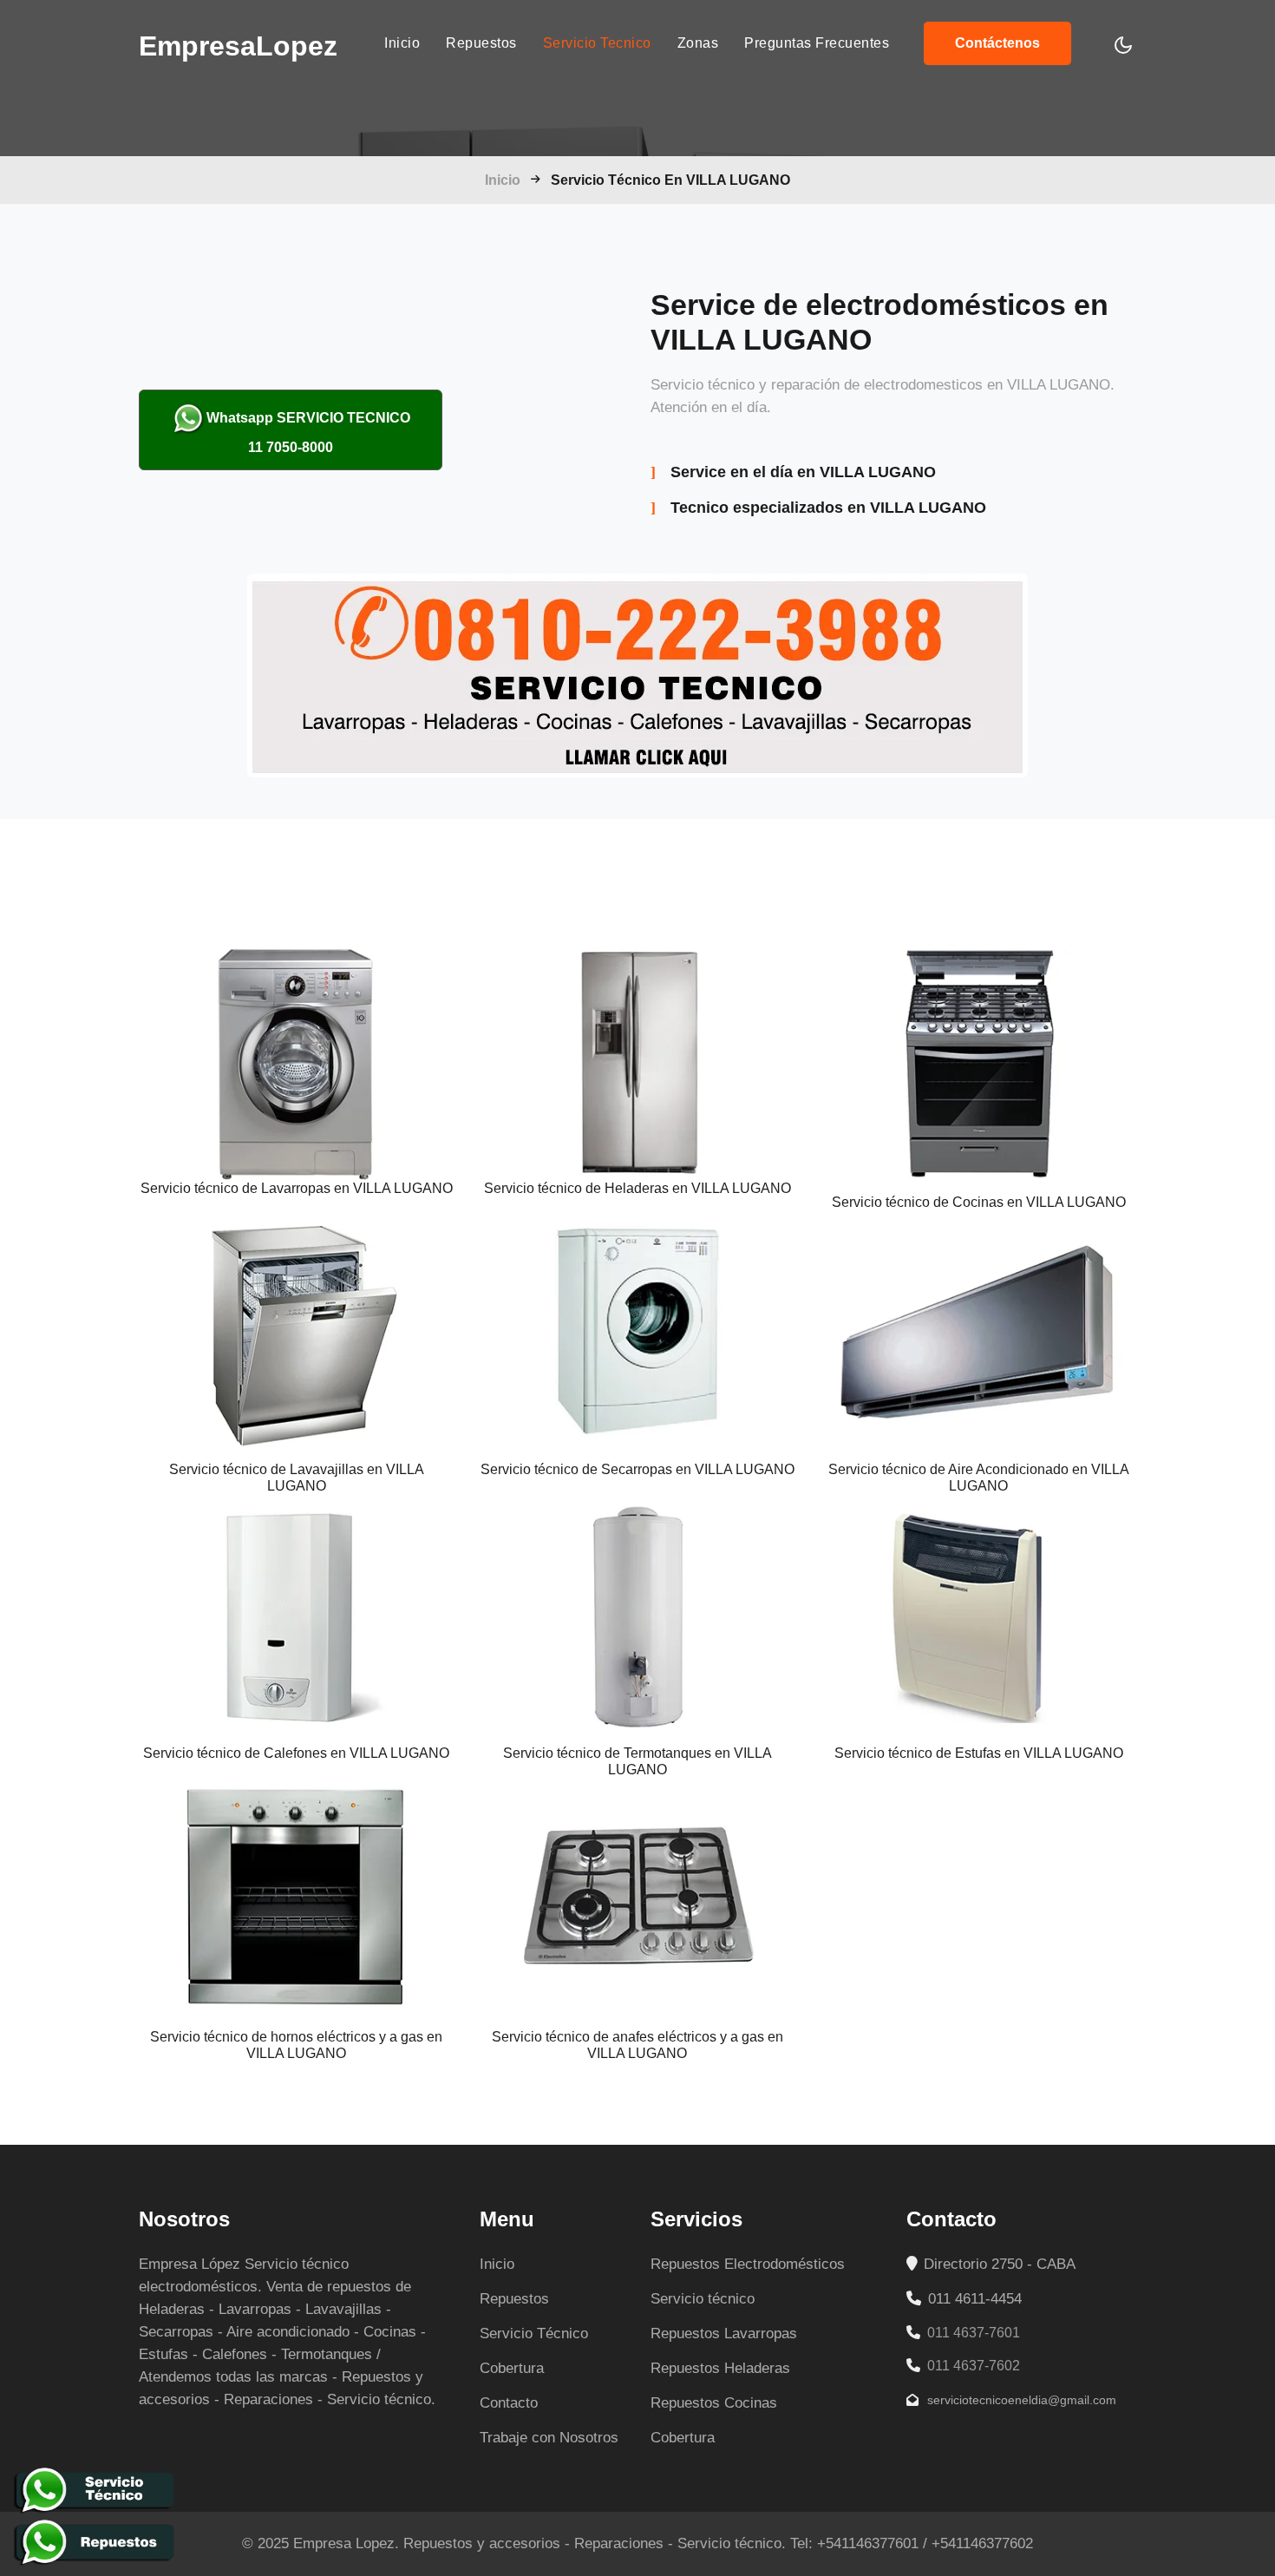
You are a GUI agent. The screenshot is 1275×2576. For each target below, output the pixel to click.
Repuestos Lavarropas (724, 2333)
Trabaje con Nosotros (549, 2438)
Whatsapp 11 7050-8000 (308, 433)
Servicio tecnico (597, 43)
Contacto (509, 2403)
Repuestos (481, 43)
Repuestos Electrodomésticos (748, 2264)
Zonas (698, 43)
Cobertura (512, 2368)
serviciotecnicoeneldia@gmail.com (1020, 2400)
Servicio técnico (703, 2299)
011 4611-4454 (973, 2299)
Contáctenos (997, 43)
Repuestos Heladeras (720, 2368)
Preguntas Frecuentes (817, 43)
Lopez (238, 46)
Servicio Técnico (534, 2333)
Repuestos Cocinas (714, 2403)
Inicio (402, 43)
